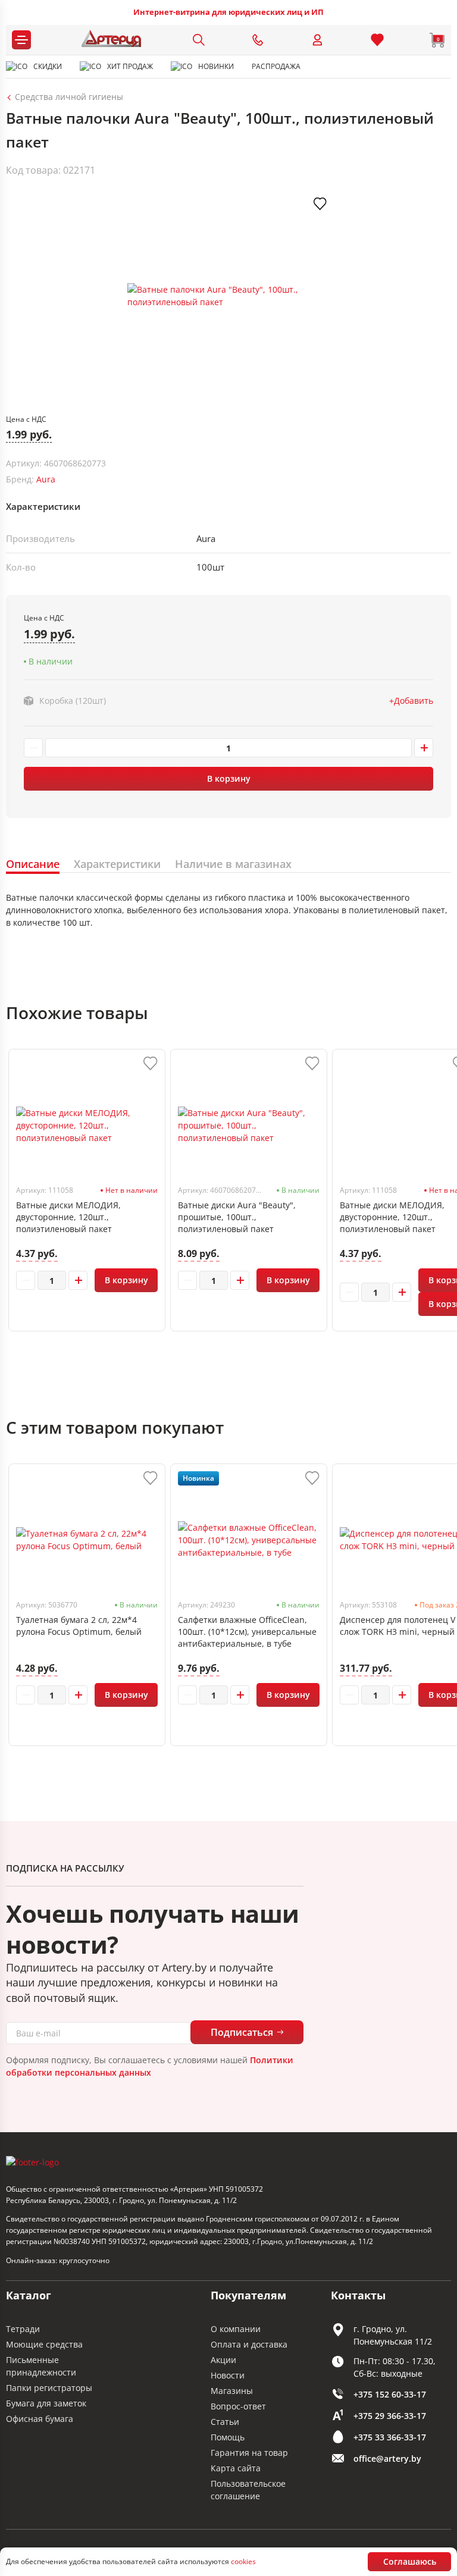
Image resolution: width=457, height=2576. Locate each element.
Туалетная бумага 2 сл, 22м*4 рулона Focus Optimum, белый (79, 1626)
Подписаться (242, 2032)
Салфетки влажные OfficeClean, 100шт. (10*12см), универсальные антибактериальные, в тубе (247, 1632)
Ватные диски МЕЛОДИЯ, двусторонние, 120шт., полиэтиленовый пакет (68, 1217)
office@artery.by (387, 2459)
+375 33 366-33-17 (390, 2437)
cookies (243, 2561)
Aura (46, 479)
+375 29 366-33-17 (390, 2416)
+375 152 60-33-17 (390, 2394)
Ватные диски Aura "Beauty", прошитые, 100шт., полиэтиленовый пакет (237, 1217)
